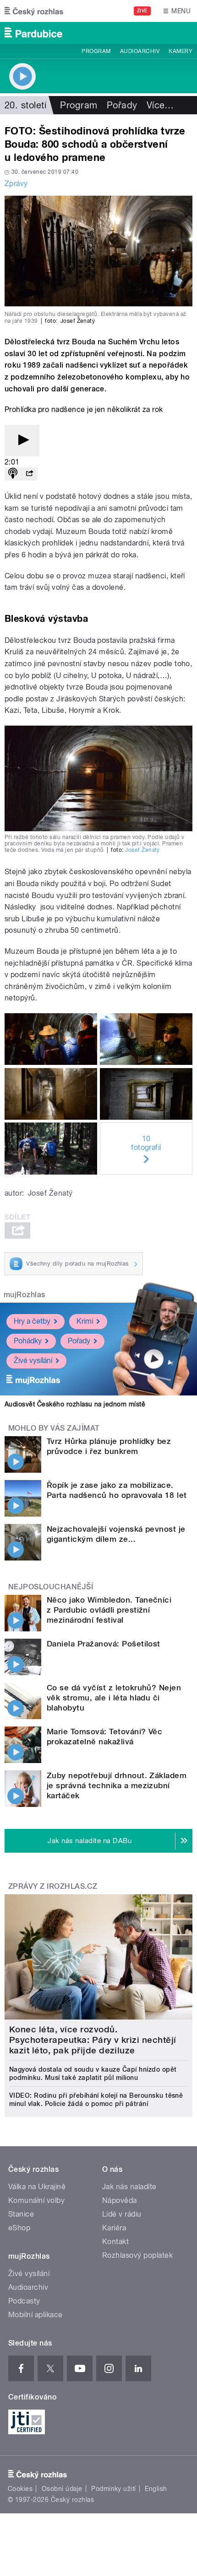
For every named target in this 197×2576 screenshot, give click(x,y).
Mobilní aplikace (36, 2315)
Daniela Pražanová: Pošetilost (104, 1644)
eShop (19, 2228)
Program (96, 51)
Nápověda (120, 2200)
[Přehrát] (22, 441)
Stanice (21, 2214)
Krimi (85, 1321)
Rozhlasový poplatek (137, 2255)
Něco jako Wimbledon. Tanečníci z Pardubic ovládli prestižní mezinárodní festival (109, 1610)
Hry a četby (32, 1321)
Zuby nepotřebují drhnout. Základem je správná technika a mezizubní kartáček (117, 1785)
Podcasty (24, 2301)
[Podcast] (13, 474)
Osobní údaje (62, 2489)
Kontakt (115, 2242)
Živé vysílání (33, 1360)
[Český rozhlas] (34, 11)
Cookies (20, 2489)
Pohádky (28, 1341)
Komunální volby (36, 2200)
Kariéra (114, 2228)
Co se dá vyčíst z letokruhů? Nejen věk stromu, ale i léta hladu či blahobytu (114, 1698)
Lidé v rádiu (122, 2214)
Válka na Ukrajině (37, 2187)
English (156, 2489)
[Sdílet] (29, 474)
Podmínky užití (114, 2489)
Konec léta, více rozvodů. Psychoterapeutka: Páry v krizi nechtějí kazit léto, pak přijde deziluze (93, 2040)
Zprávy (16, 184)
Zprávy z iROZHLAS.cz (53, 1886)
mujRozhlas (25, 1295)
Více (160, 105)
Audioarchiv (140, 51)
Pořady (122, 105)
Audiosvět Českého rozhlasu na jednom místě (75, 1404)
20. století (25, 105)
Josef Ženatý (142, 850)
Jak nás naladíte (129, 2187)
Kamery (181, 51)
